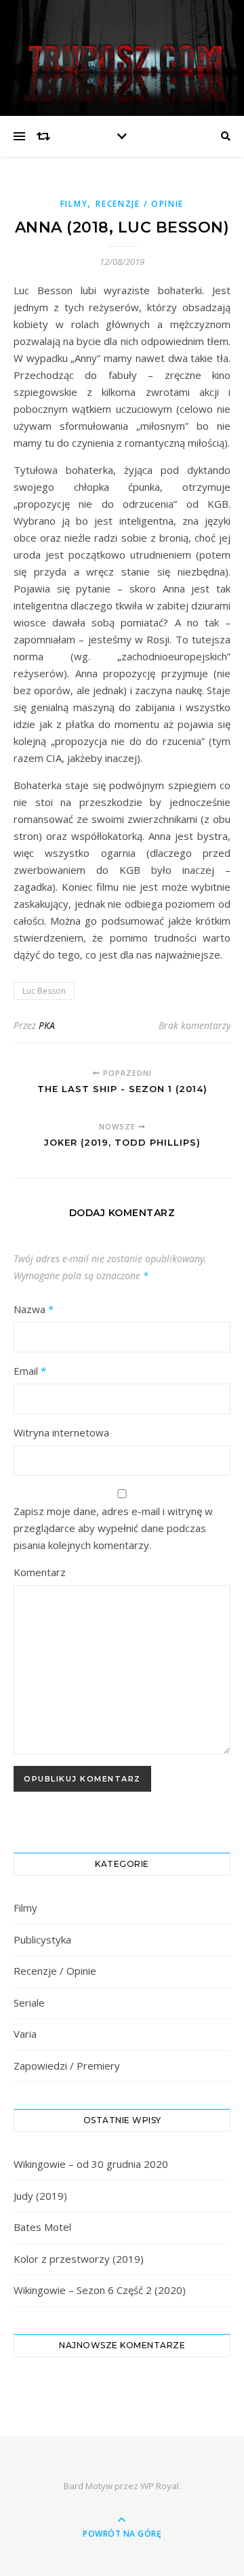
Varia (25, 2034)
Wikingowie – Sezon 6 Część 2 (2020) (100, 2290)
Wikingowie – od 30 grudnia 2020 (91, 2164)
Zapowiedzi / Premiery (67, 2066)
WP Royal (160, 2486)
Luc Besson (44, 991)
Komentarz (40, 1572)
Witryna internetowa (61, 1432)
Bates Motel (42, 2227)
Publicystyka (42, 1939)
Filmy (74, 204)
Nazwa (34, 1309)
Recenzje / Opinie (140, 204)
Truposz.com (122, 49)
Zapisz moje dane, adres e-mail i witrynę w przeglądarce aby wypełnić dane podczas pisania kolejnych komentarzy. (113, 1528)
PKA (47, 1025)
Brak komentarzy (195, 1025)
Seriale (29, 2003)
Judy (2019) (40, 2196)
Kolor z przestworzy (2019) (79, 2259)
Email (30, 1371)
